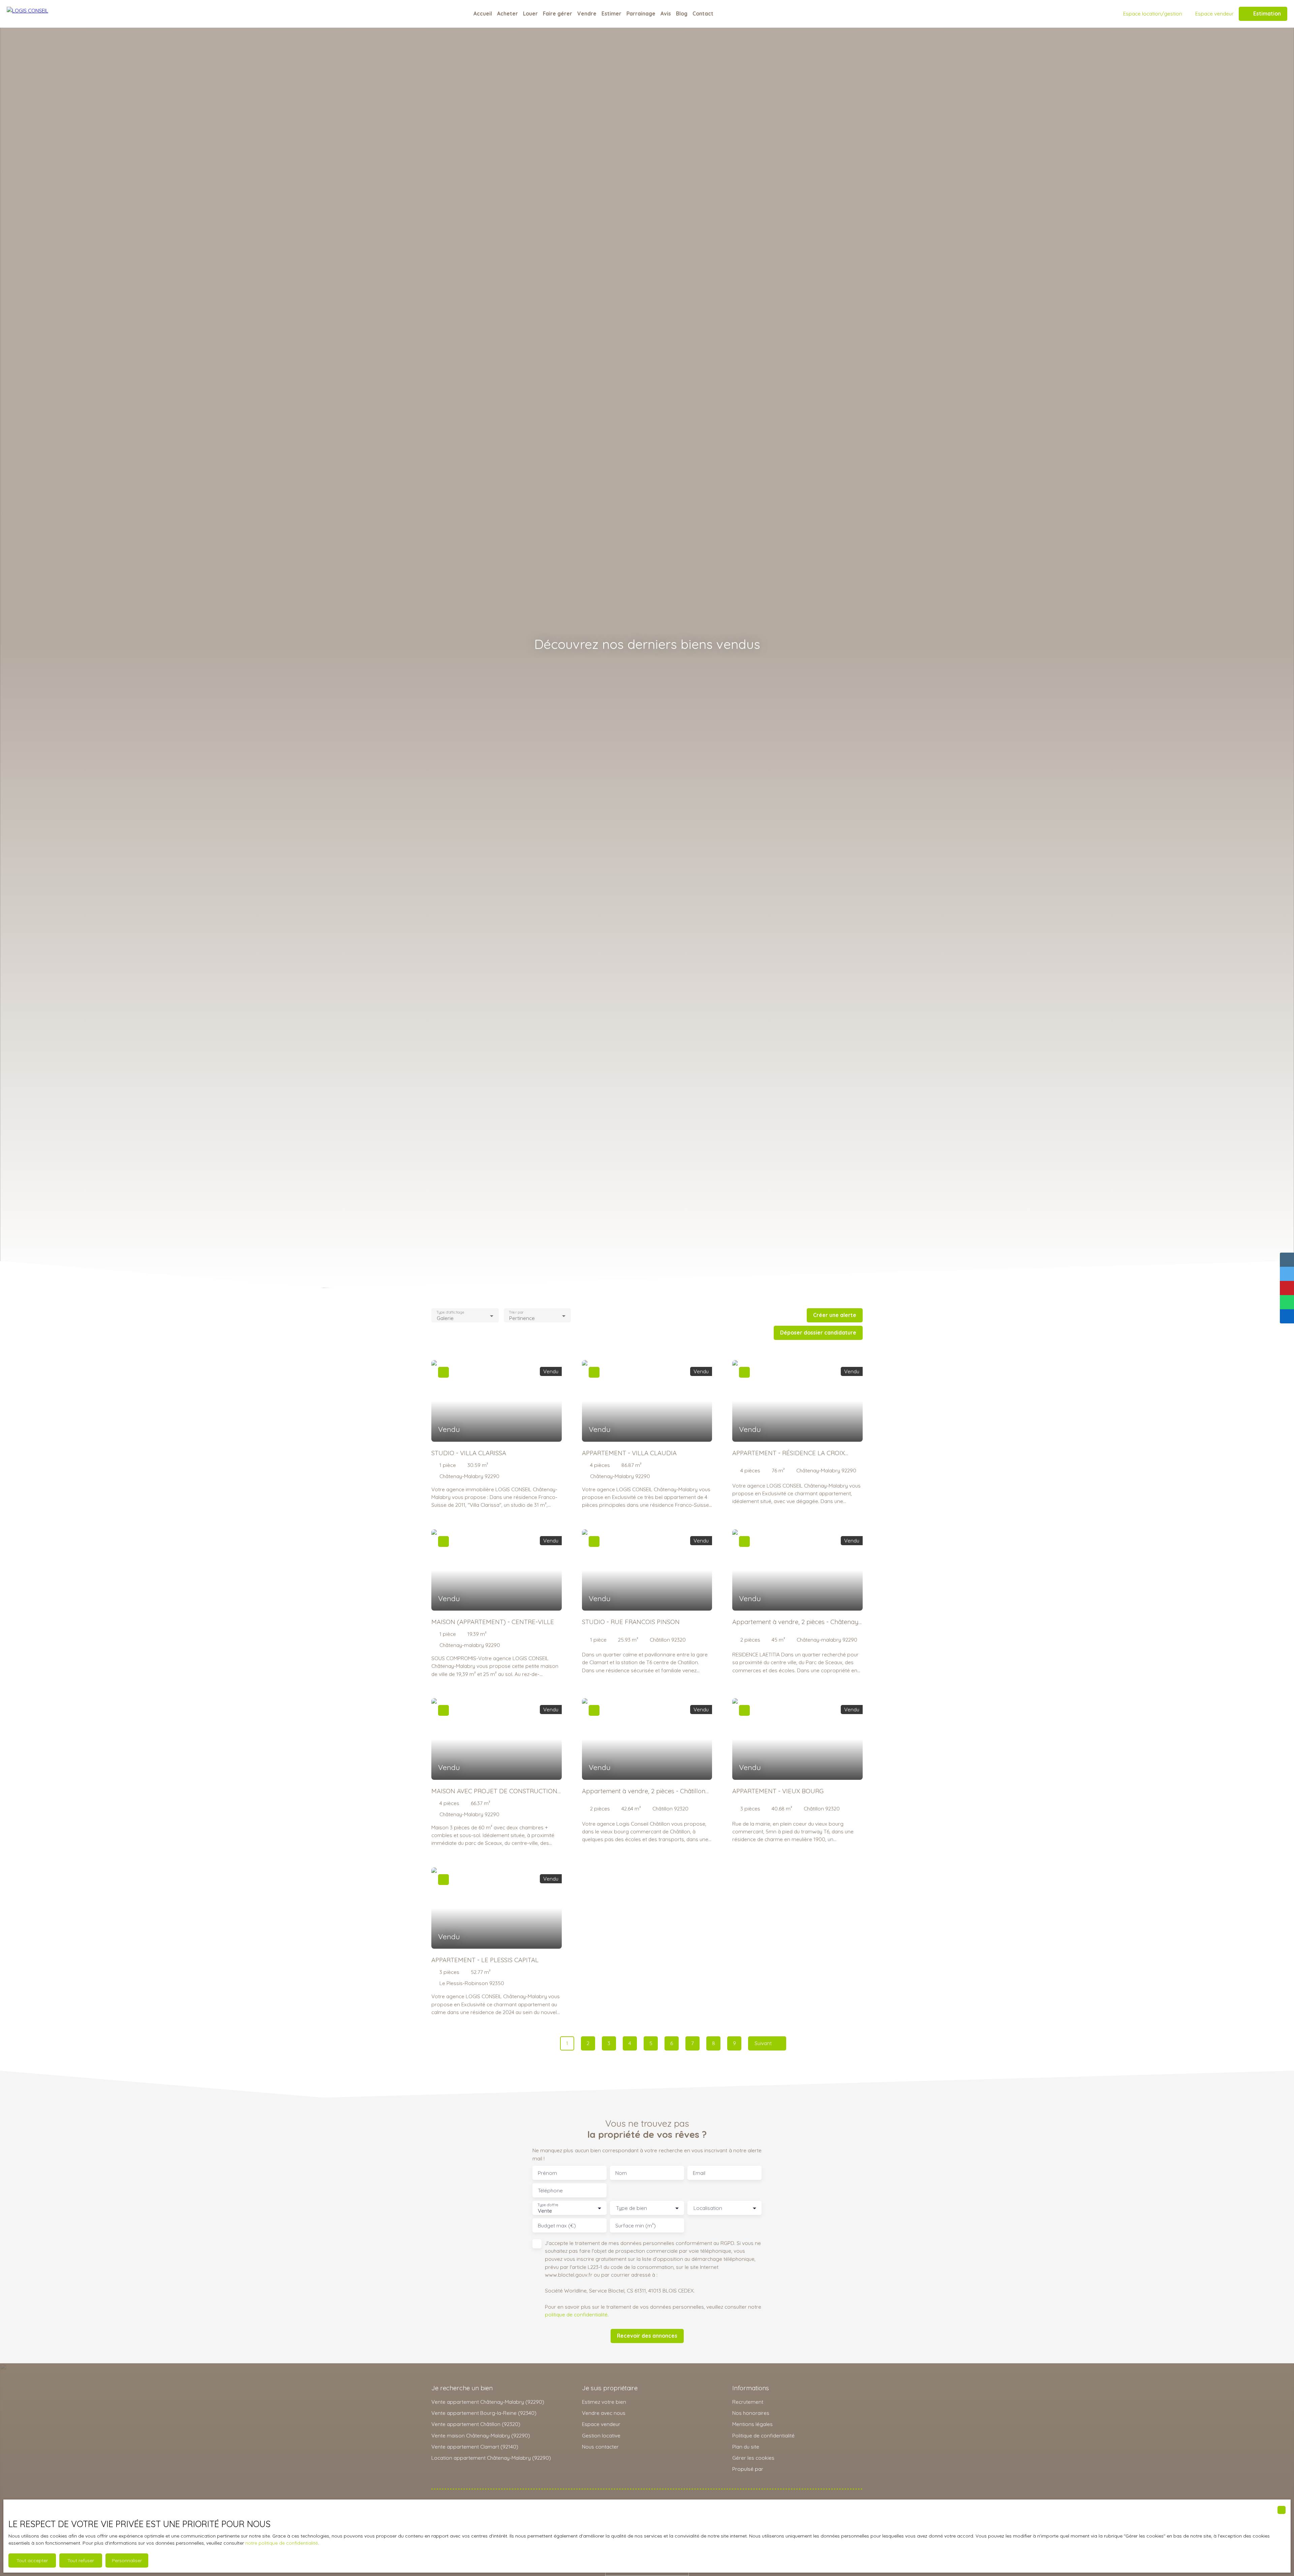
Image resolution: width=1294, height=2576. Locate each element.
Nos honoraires (751, 2413)
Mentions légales (752, 2424)
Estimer (611, 13)
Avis (666, 13)
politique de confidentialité (576, 2314)
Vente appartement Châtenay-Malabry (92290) (488, 2402)
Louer (530, 13)
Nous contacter (600, 2447)
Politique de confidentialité (763, 2435)
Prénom (547, 2173)
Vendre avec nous (604, 2413)
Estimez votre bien (604, 2402)
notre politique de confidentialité (282, 2543)
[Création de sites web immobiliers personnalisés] (781, 2469)
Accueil (483, 13)
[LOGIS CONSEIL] (40, 14)
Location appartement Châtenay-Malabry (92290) (491, 2458)
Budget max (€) (557, 2226)
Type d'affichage (450, 1312)
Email (699, 2173)
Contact (703, 13)
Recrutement (748, 2402)
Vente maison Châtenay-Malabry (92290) (481, 2435)
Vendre (587, 13)
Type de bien (631, 2208)
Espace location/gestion (1153, 13)
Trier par (516, 1312)
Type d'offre (548, 2205)
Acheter (507, 13)
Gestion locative (601, 2435)
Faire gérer (558, 13)
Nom (621, 2173)
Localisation (708, 2208)
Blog (682, 13)
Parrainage (641, 13)
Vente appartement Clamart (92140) (475, 2447)
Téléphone (550, 2191)
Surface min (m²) (636, 2226)
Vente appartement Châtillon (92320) (476, 2424)
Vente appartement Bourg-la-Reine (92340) (484, 2413)
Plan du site (746, 2447)
